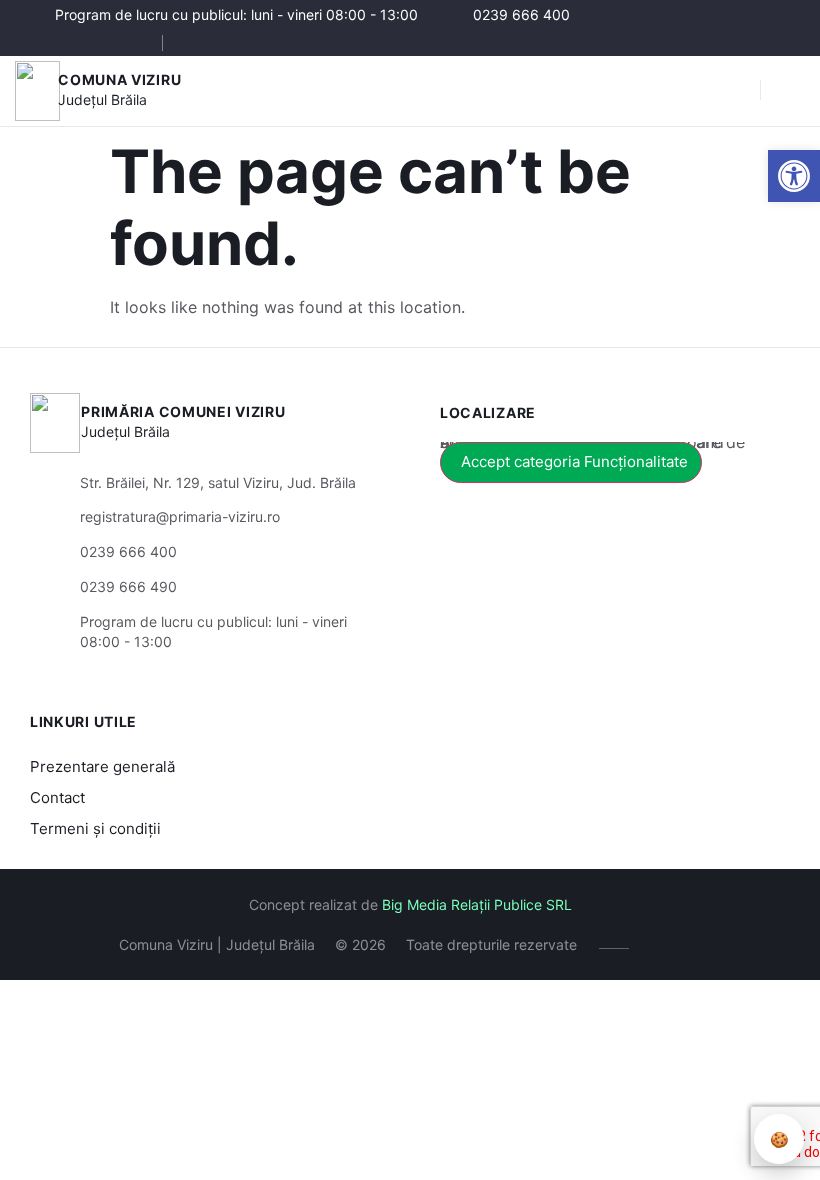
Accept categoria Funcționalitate (574, 461)
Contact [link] (57, 797)
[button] (735, 91)
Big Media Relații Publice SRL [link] (477, 904)
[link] (794, 176)
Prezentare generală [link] (102, 766)
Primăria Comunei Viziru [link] (183, 411)
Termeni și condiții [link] (95, 828)
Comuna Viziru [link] (119, 79)
